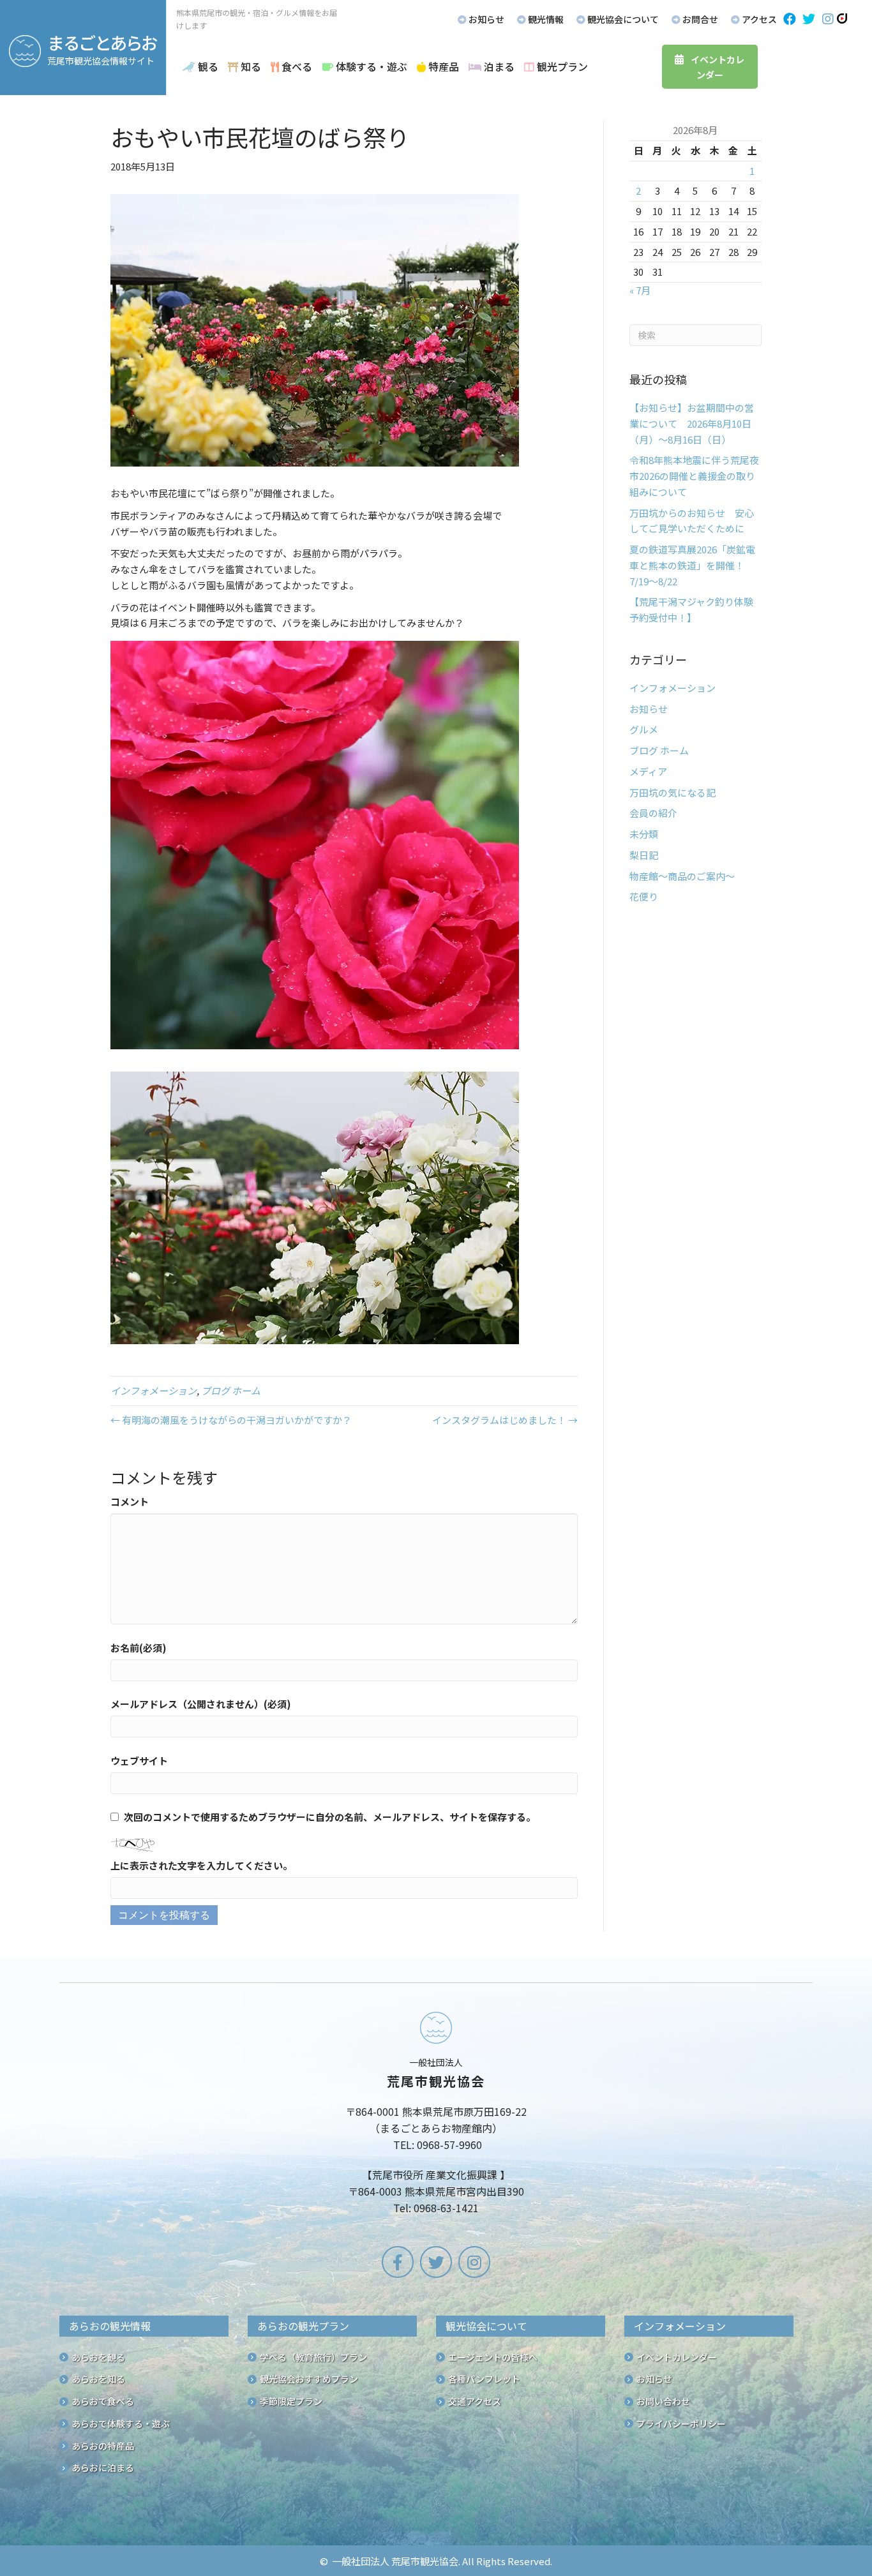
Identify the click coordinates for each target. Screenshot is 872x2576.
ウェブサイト (139, 1761)
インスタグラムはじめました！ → (505, 1420)
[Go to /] (436, 2116)
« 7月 (640, 290)
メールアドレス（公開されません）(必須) (201, 1704)
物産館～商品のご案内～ (682, 876)
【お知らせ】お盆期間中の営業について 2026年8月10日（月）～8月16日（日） (692, 423)
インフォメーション (154, 1390)
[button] (790, 19)
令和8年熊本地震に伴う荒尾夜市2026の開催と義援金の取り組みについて (694, 476)
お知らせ (649, 709)
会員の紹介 (653, 813)
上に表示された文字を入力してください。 (201, 1865)
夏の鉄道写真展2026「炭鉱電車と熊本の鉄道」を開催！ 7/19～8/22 (692, 565)
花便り (644, 896)
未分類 (644, 834)
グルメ (644, 729)
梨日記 (644, 855)
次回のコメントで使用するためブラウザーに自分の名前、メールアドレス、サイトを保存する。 (330, 1817)
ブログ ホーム (231, 1390)
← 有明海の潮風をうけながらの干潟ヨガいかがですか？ (231, 1420)
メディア (648, 771)
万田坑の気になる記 (673, 792)
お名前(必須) (139, 1648)
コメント (130, 1501)
